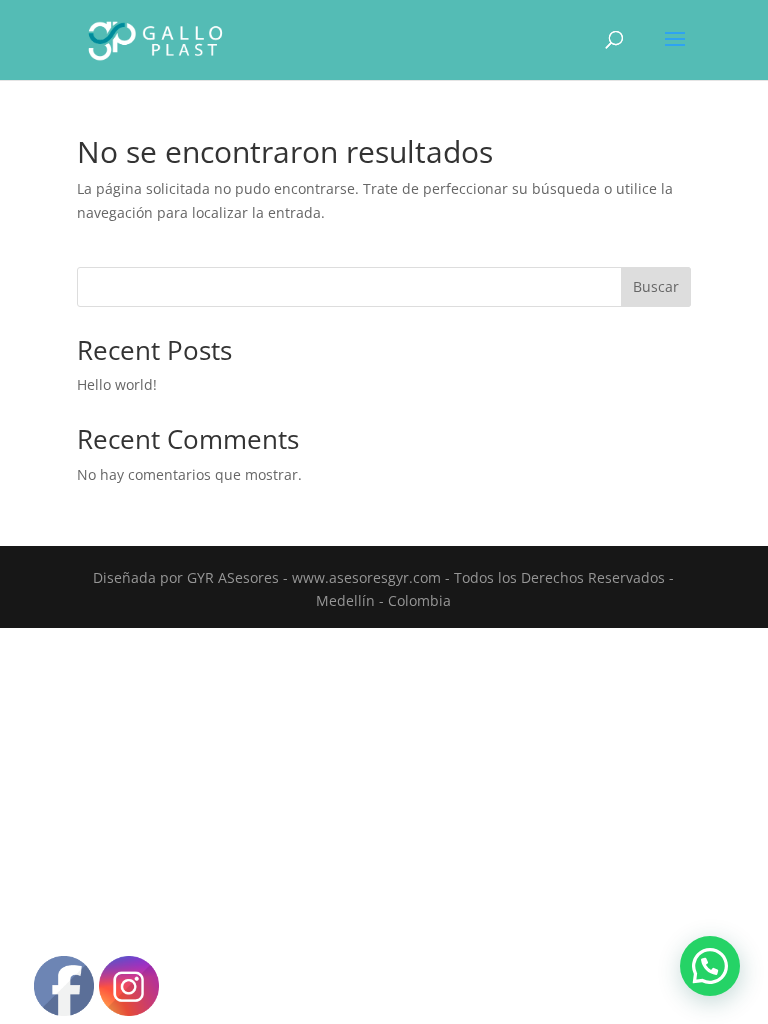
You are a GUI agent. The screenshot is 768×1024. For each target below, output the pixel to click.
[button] (710, 966)
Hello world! (117, 384)
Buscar (656, 286)
